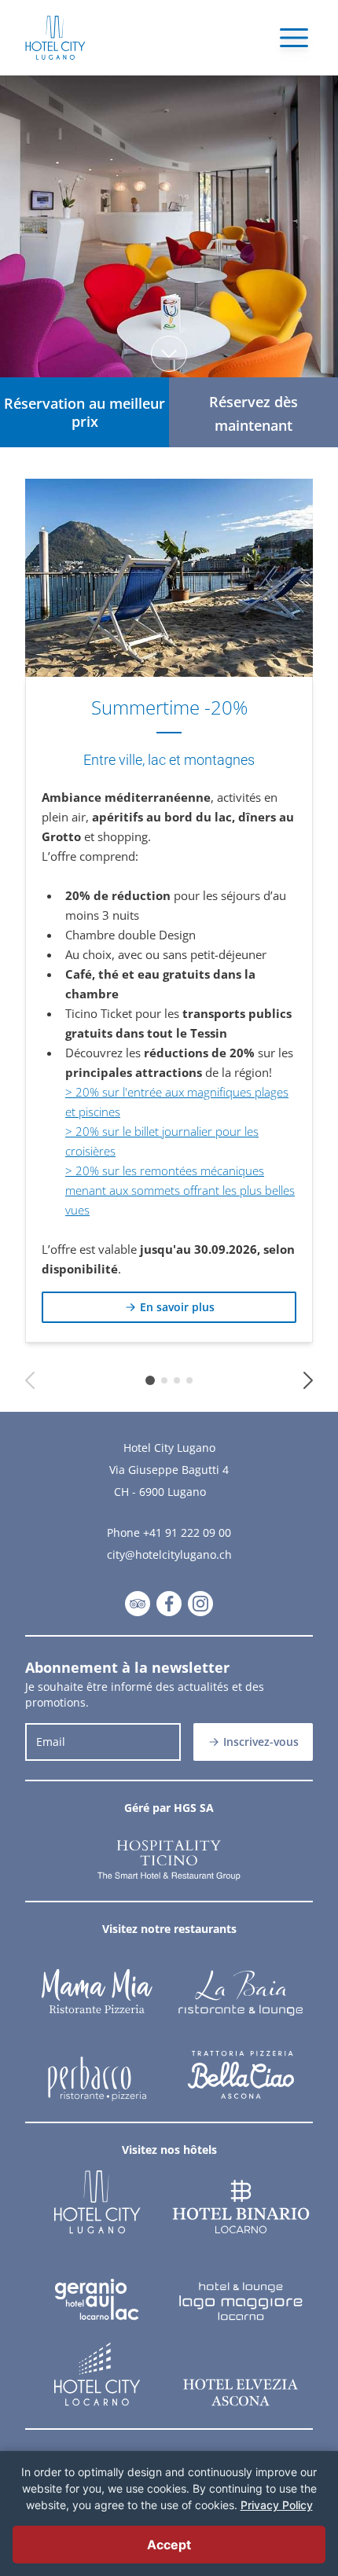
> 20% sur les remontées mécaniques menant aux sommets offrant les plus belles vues (180, 1190)
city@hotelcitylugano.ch (169, 1554)
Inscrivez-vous (261, 1742)
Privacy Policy (277, 2505)
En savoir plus (177, 1307)
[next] (308, 1380)
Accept (169, 2545)
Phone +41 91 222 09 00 (169, 1532)
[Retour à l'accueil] (55, 38)
